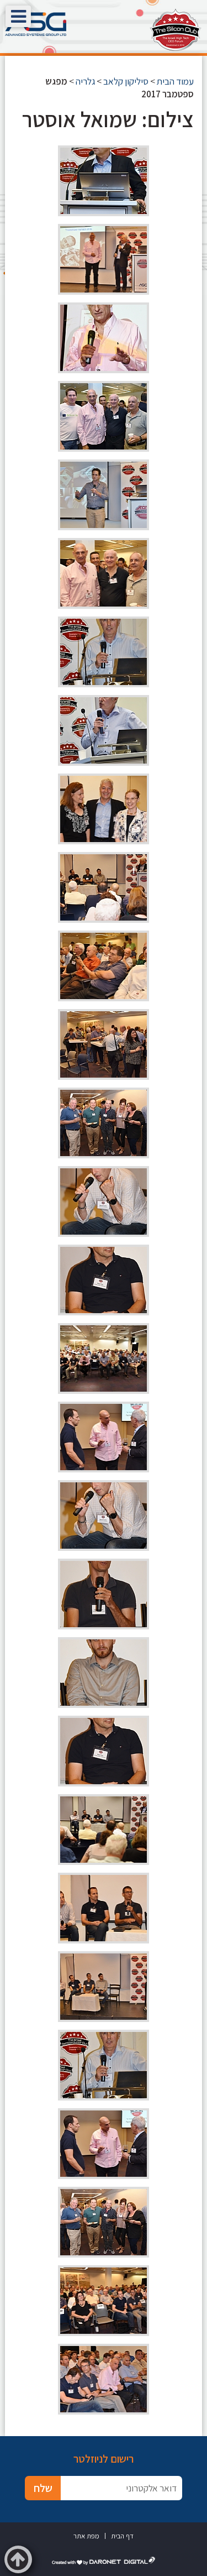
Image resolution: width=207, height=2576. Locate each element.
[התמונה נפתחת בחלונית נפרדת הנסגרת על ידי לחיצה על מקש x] (104, 181)
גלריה (85, 81)
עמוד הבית (175, 81)
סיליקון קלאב (126, 81)
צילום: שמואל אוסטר (108, 119)
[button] (18, 16)
